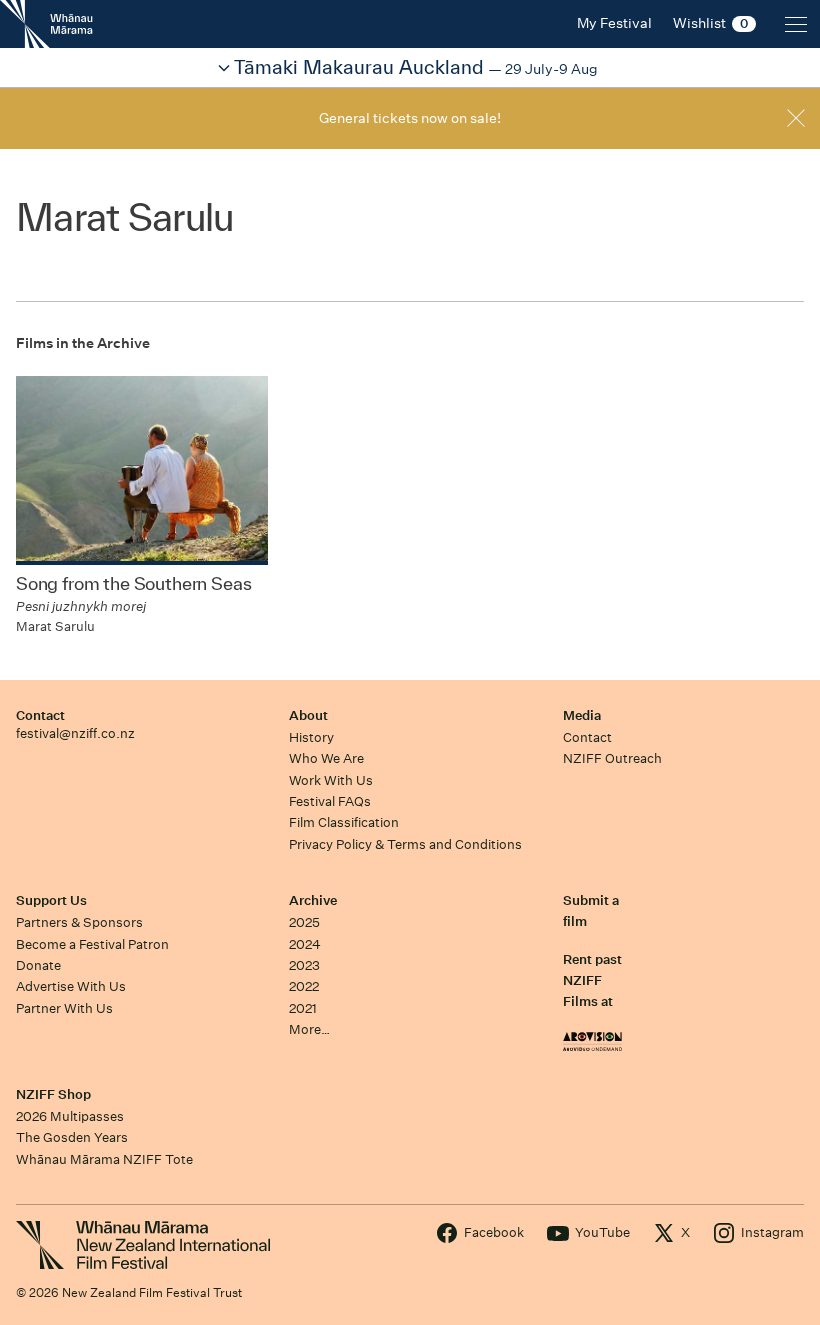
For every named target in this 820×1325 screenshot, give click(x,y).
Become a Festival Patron (92, 944)
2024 (305, 944)
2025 (304, 922)
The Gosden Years (72, 1137)
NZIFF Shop (53, 1094)
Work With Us (331, 780)
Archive (313, 900)
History (311, 737)
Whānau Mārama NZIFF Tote (104, 1159)
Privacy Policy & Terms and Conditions (405, 844)
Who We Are (326, 758)
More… (309, 1029)
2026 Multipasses (70, 1116)
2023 (304, 965)
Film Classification (344, 822)
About (308, 715)
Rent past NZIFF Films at (592, 981)
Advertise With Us (71, 986)
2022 (304, 986)
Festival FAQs (330, 801)
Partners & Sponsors (79, 922)
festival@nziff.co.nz (75, 733)
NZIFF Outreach (612, 758)
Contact (40, 715)
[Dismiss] (796, 118)
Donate (38, 965)
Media (582, 715)
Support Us (51, 900)
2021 (303, 1008)
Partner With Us (64, 1008)
